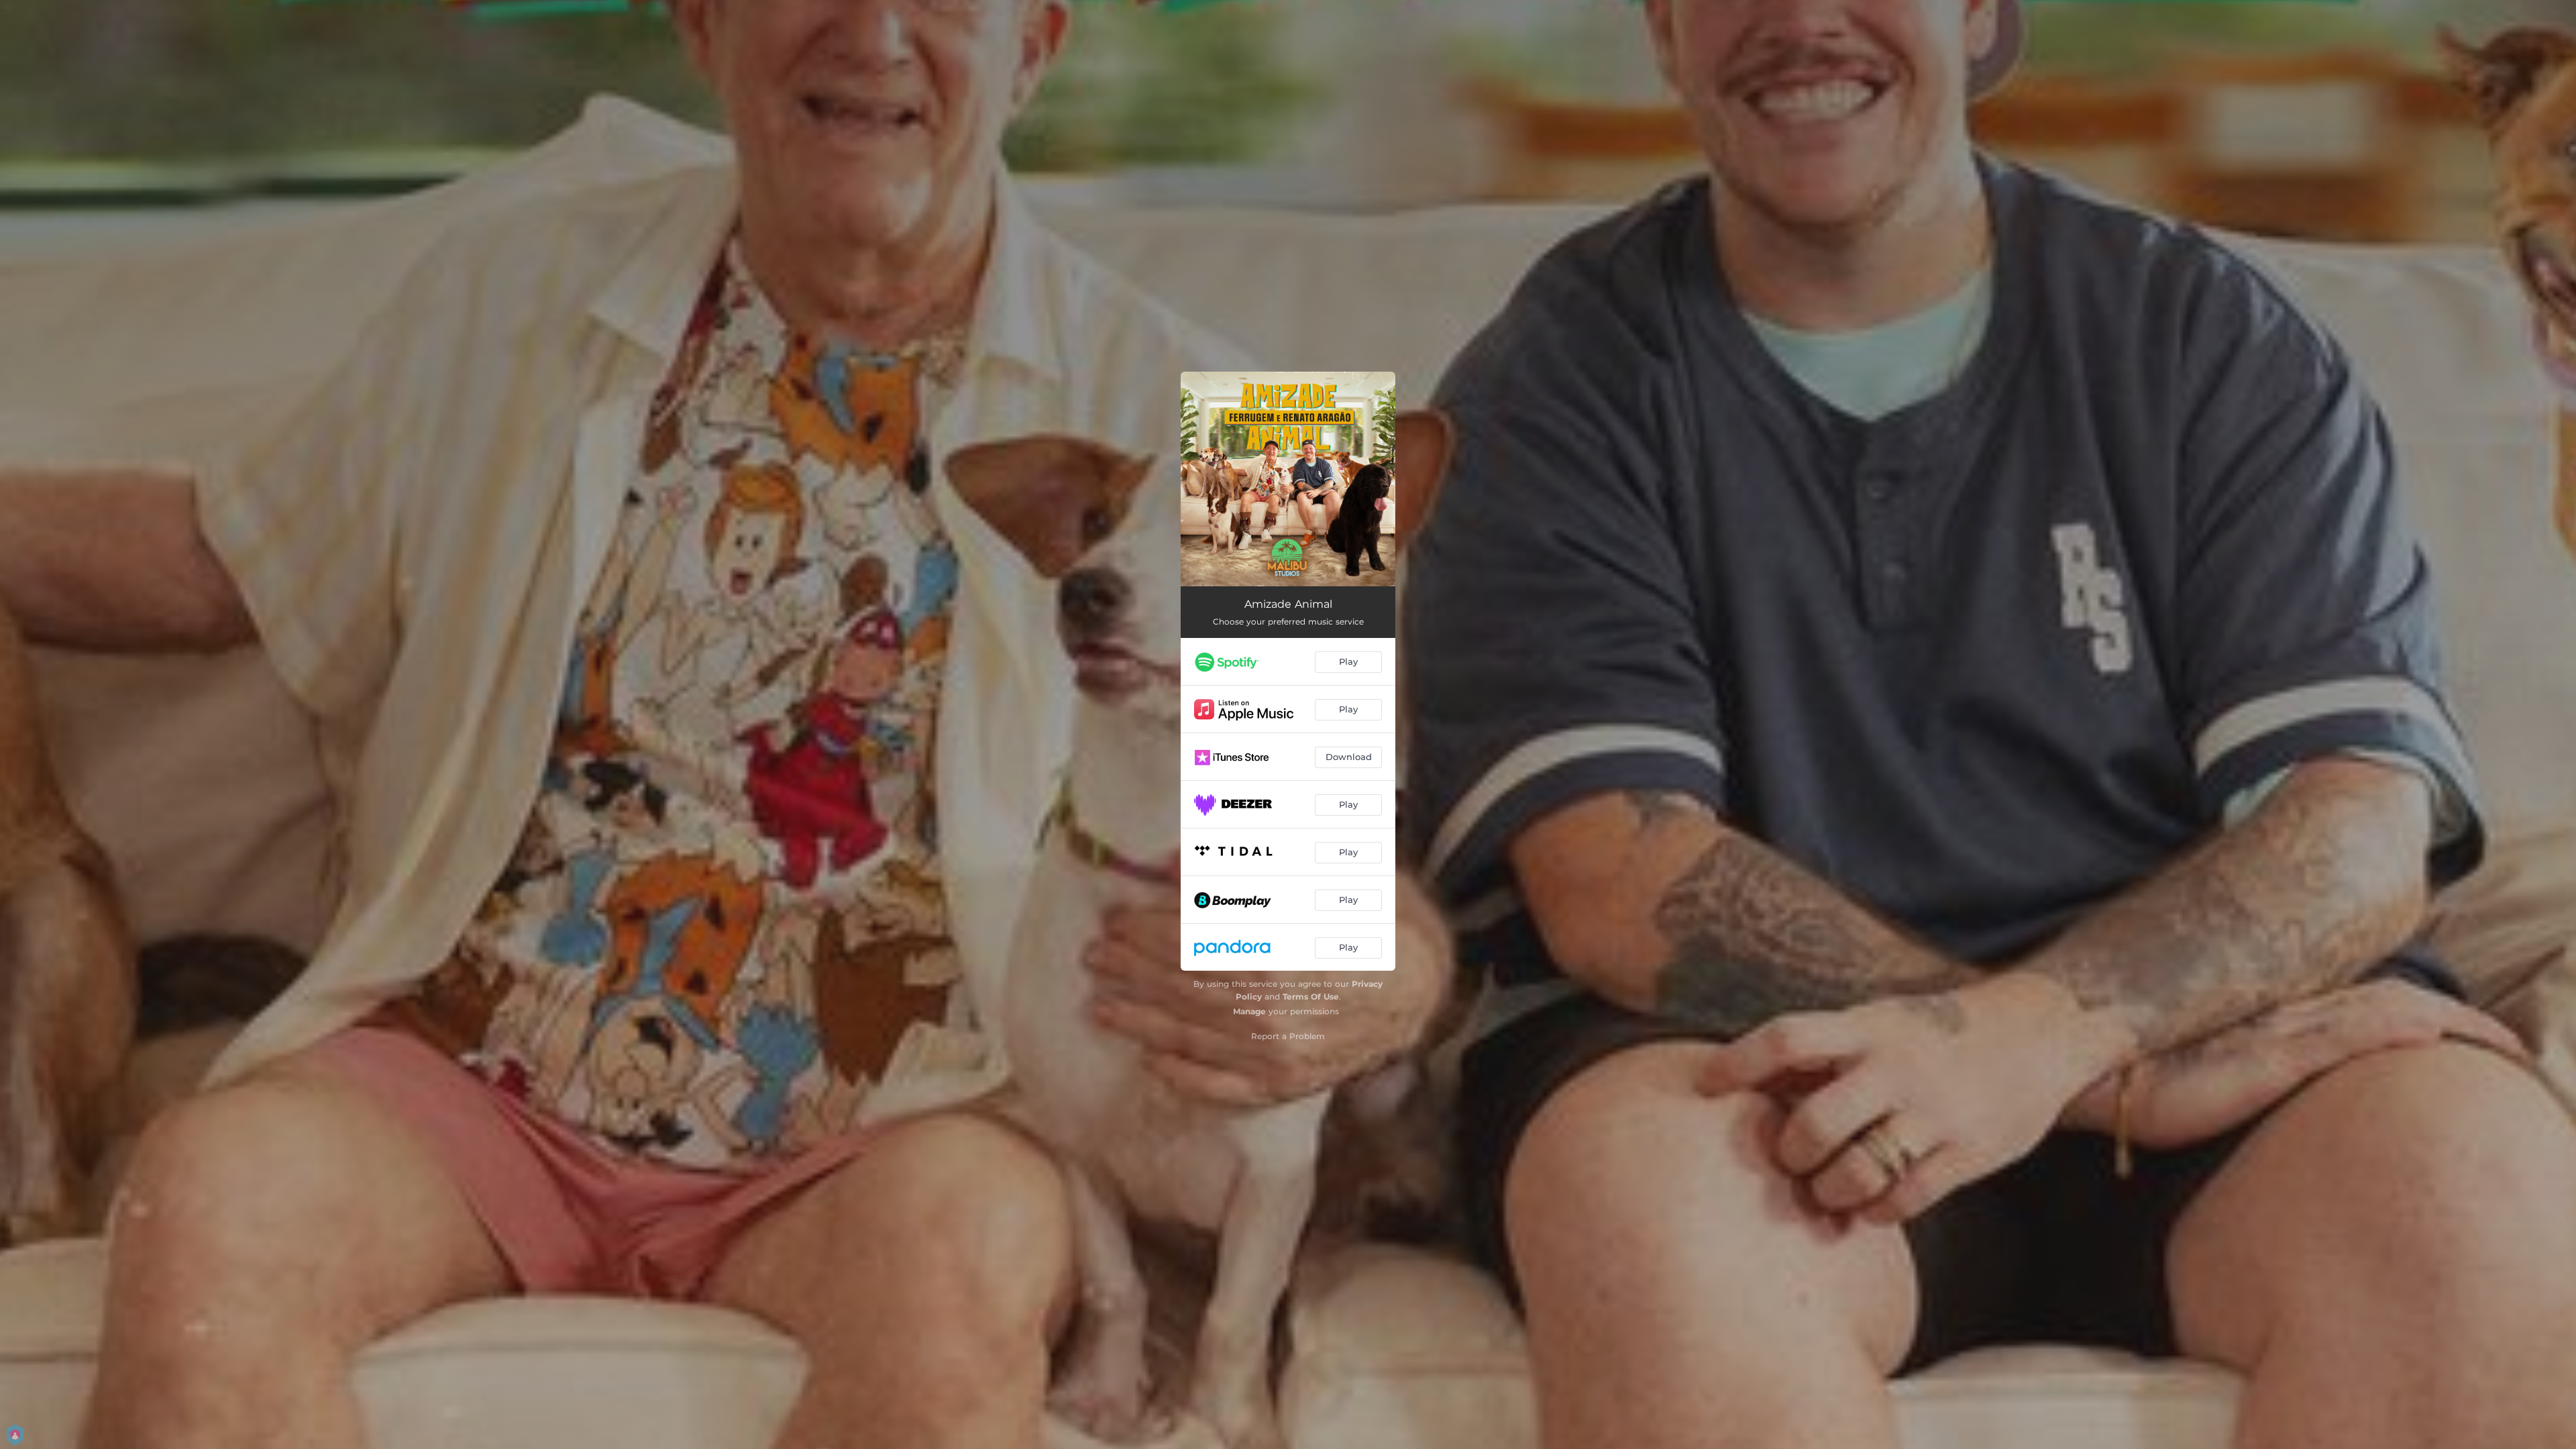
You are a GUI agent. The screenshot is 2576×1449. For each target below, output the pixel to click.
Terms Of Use (1311, 997)
